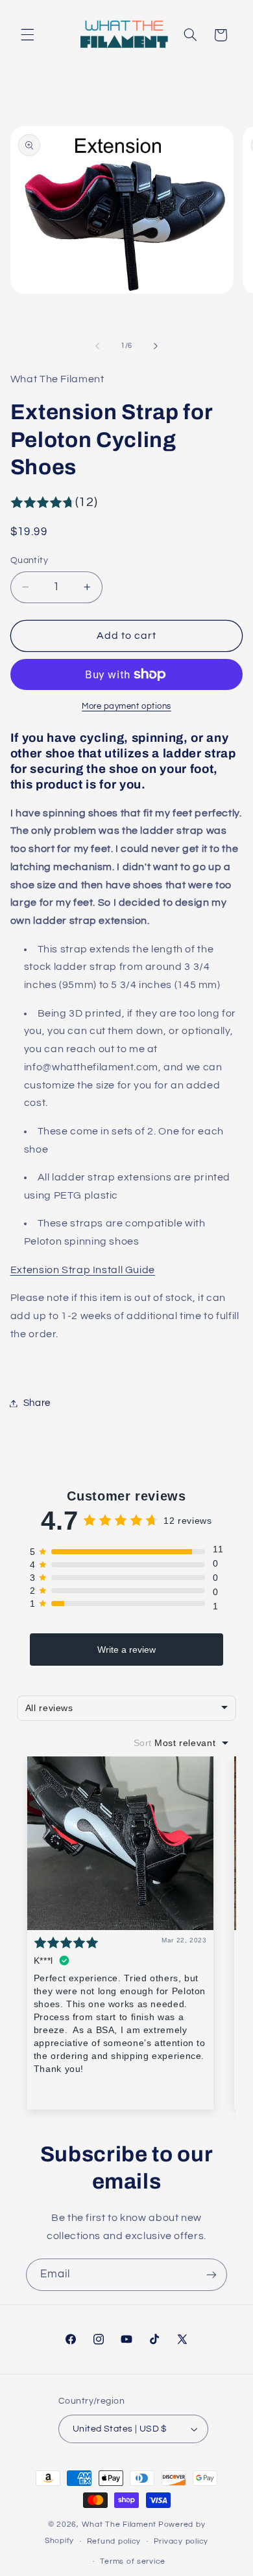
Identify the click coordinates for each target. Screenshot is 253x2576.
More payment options (126, 707)
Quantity (29, 560)
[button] (27, 35)
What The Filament (119, 2524)
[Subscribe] (211, 2274)
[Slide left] (97, 346)
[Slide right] (156, 346)
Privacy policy (181, 2541)
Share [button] (37, 1403)
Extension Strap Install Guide (83, 1270)
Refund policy (114, 2541)
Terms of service (133, 2561)
